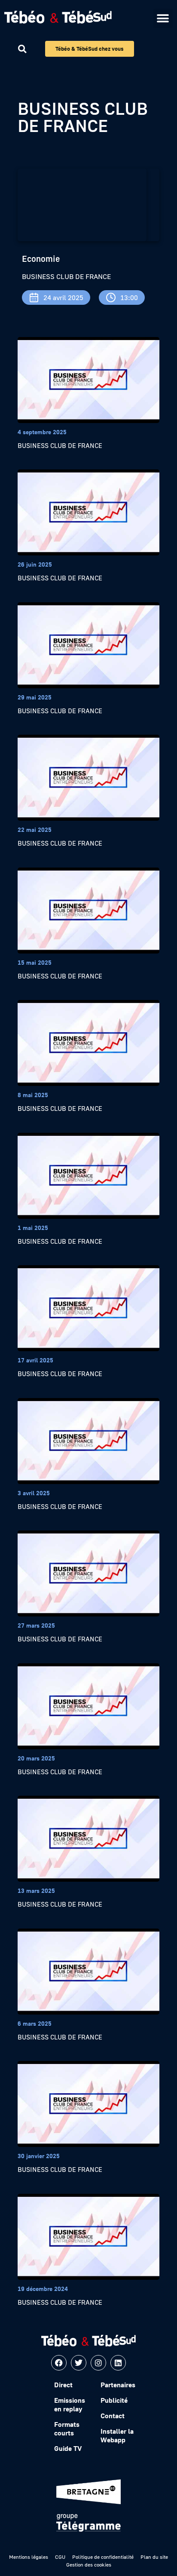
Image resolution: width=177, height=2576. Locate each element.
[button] (163, 18)
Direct (63, 2385)
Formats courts (67, 2429)
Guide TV (68, 2448)
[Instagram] (98, 2363)
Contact (113, 2416)
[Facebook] (59, 2363)
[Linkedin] (118, 2363)
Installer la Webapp (117, 2435)
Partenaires (118, 2385)
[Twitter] (79, 2363)
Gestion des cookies (89, 2565)
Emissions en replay (70, 2404)
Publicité (114, 2400)
